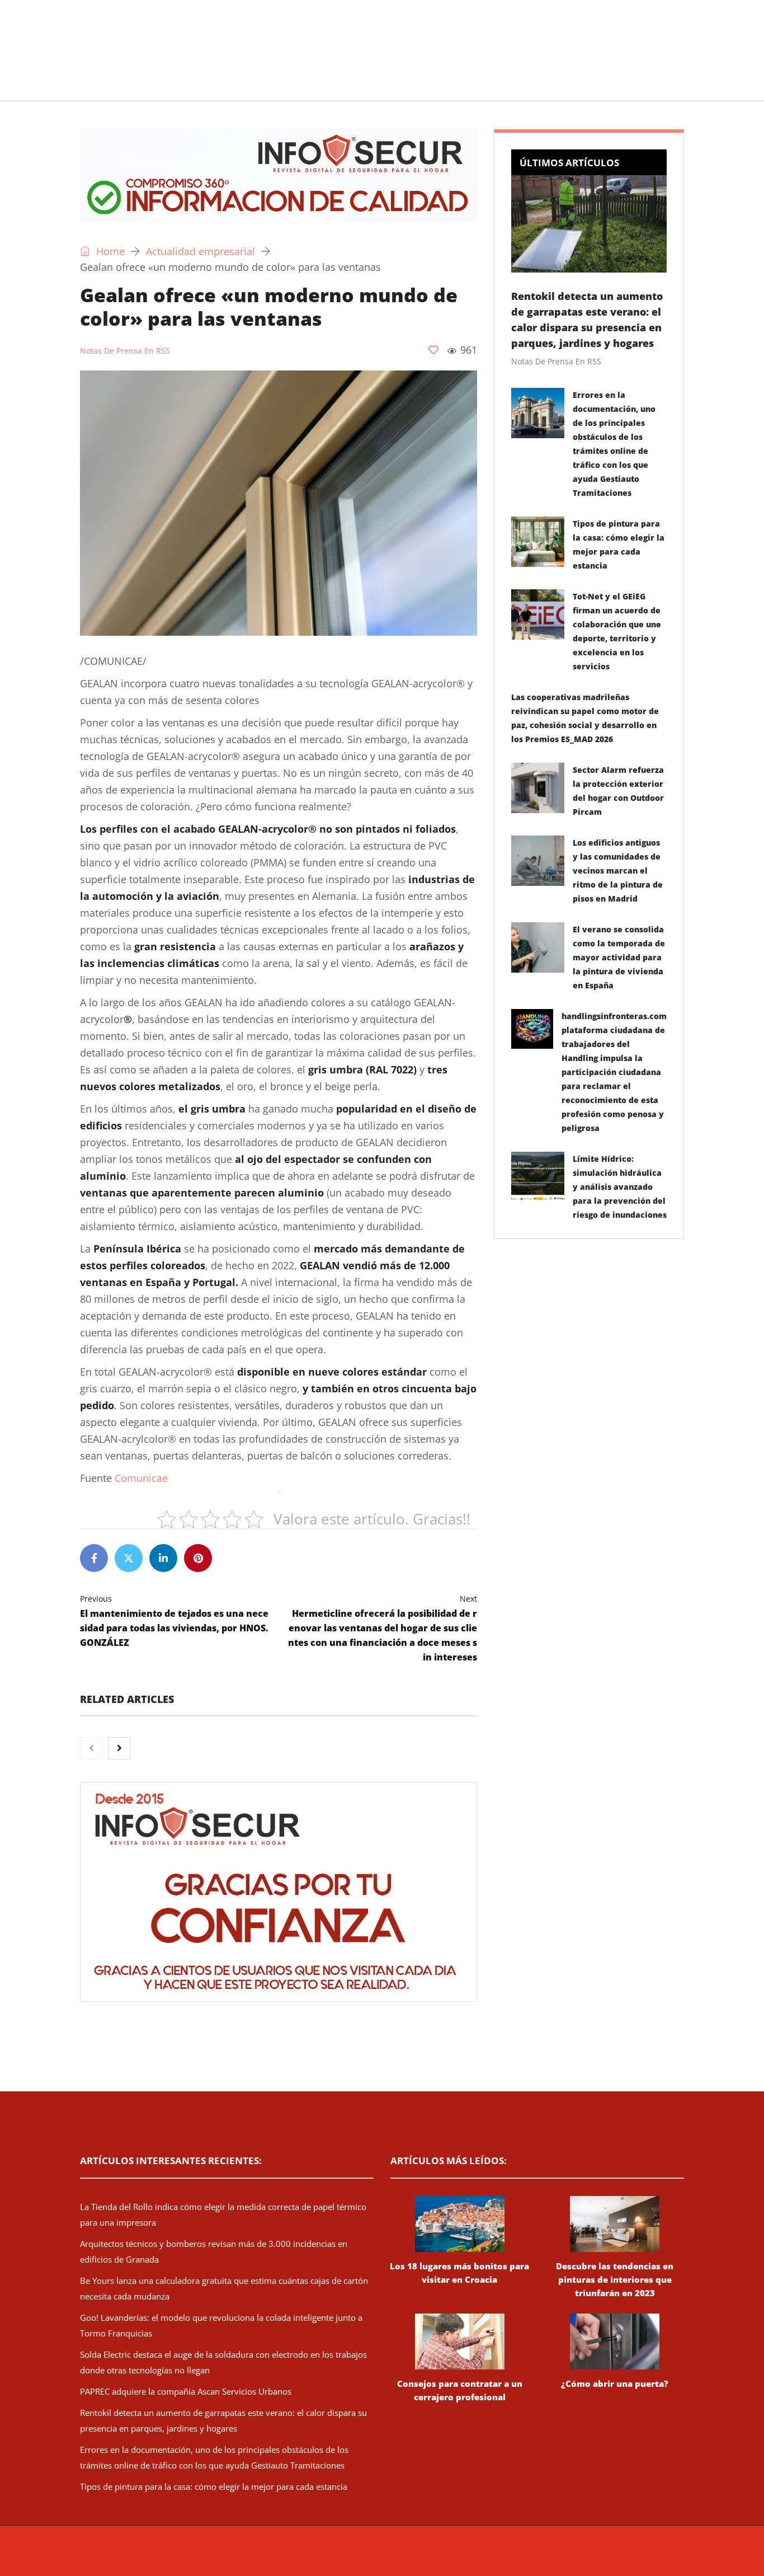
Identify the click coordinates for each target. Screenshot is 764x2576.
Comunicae (141, 1478)
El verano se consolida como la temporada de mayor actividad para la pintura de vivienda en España (619, 957)
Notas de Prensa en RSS (125, 351)
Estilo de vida (263, 86)
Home (109, 251)
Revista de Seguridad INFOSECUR (291, 2556)
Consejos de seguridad (161, 86)
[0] (433, 350)
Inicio (77, 86)
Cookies (562, 2556)
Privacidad (525, 2556)
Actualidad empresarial (368, 86)
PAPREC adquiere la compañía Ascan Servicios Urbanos (186, 2391)
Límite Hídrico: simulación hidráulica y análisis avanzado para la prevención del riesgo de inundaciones (620, 1187)
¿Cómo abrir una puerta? (615, 2383)
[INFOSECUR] (167, 36)
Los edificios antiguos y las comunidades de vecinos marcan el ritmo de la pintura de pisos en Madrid (618, 871)
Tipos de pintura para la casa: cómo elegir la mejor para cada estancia (214, 2486)
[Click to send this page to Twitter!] (129, 1558)
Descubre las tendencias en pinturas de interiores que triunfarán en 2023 (615, 2279)
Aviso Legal (482, 2556)
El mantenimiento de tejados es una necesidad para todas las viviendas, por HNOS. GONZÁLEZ (174, 1621)
